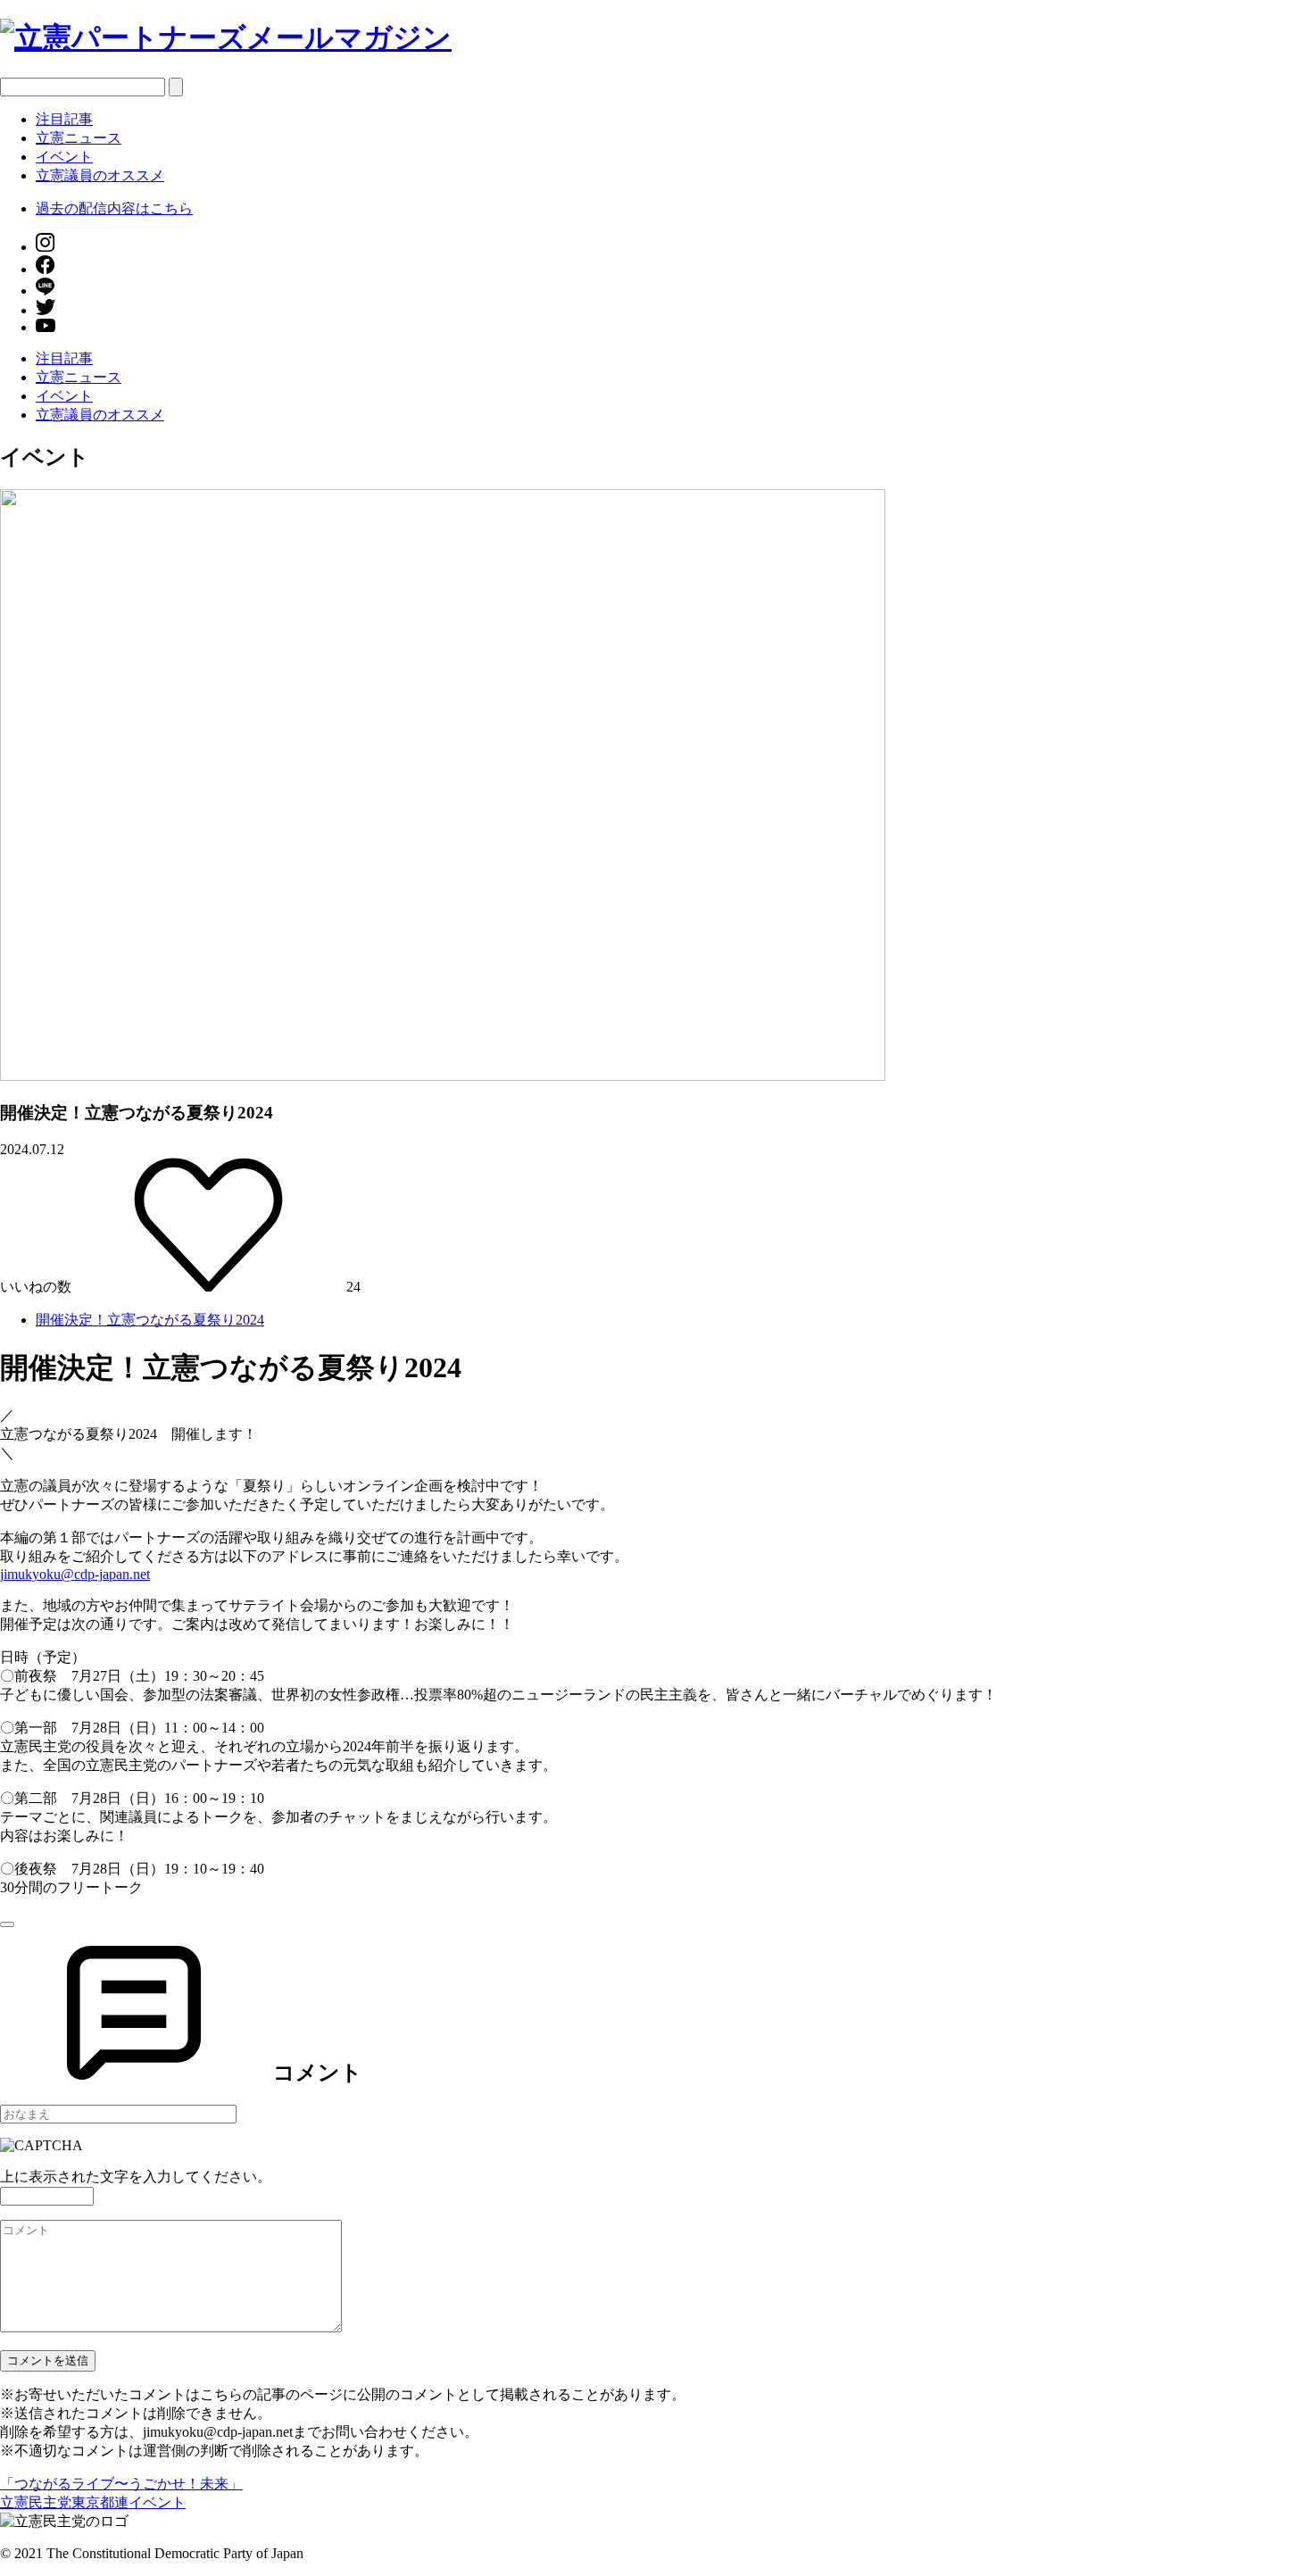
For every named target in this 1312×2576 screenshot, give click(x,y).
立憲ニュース (79, 138)
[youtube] (46, 327)
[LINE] (45, 291)
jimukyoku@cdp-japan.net (75, 1574)
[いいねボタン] (7, 1924)
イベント (64, 157)
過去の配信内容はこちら (114, 208)
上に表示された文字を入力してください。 (136, 2177)
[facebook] (45, 269)
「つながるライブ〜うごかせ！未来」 (121, 2484)
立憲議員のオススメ (100, 175)
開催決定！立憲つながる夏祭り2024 (150, 1320)
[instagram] (45, 247)
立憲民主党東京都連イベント (93, 2502)
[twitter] (46, 310)
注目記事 (64, 119)
